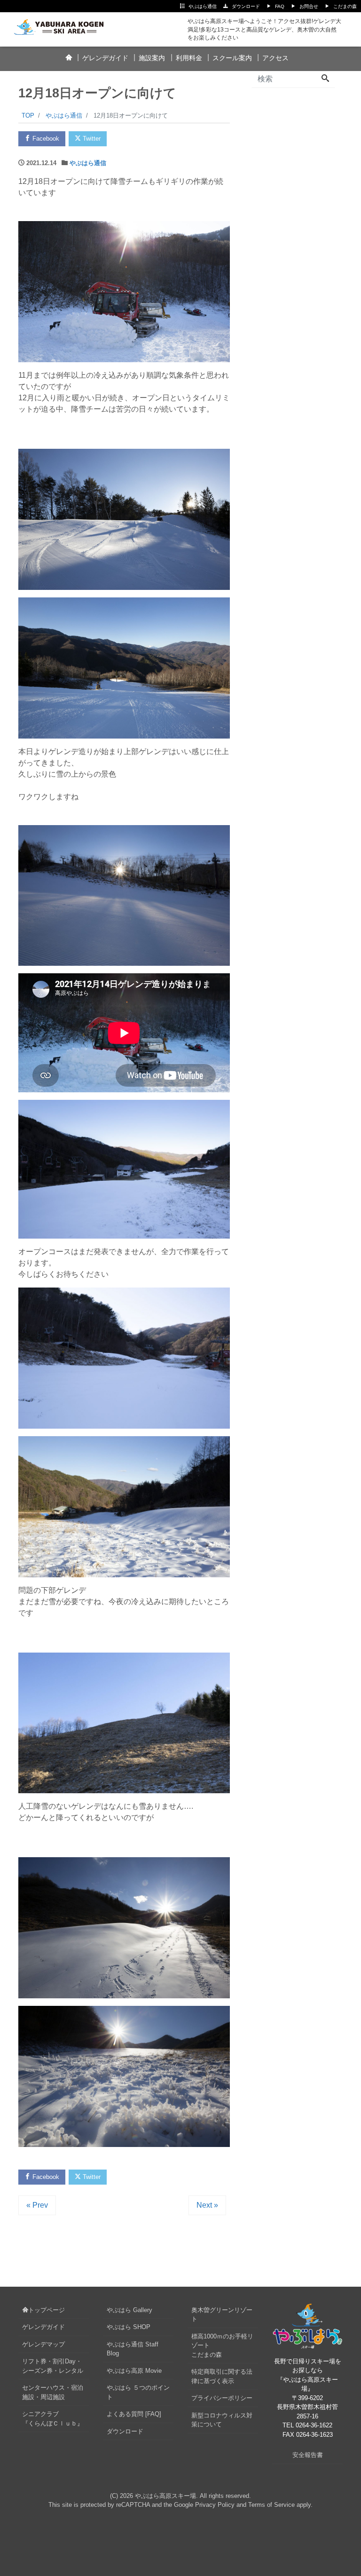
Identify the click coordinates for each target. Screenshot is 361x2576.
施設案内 (152, 58)
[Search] (325, 79)
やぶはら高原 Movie (134, 2371)
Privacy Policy (215, 2505)
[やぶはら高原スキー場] (64, 25)
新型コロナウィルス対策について (222, 2420)
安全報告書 (308, 2455)
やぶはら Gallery (129, 2310)
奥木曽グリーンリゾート (222, 2315)
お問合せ (309, 6)
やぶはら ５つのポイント (138, 2392)
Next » (207, 2205)
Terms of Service (271, 2505)
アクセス (275, 58)
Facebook (45, 139)
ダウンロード (246, 6)
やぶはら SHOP (129, 2327)
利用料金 (189, 58)
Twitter (91, 139)
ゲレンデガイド (105, 58)
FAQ (280, 6)
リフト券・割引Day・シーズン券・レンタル (53, 2366)
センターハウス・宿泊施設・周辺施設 (53, 2392)
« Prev (37, 2205)
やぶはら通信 (203, 6)
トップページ (47, 2310)
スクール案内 (232, 58)
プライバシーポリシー (222, 2398)
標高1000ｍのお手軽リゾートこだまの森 (222, 2345)
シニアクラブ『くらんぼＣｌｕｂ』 (53, 2419)
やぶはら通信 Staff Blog (133, 2349)
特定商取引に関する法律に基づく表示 (222, 2376)
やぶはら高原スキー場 (165, 2496)
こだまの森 (345, 6)
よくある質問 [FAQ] (134, 2414)
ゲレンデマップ (43, 2344)
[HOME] (68, 58)
